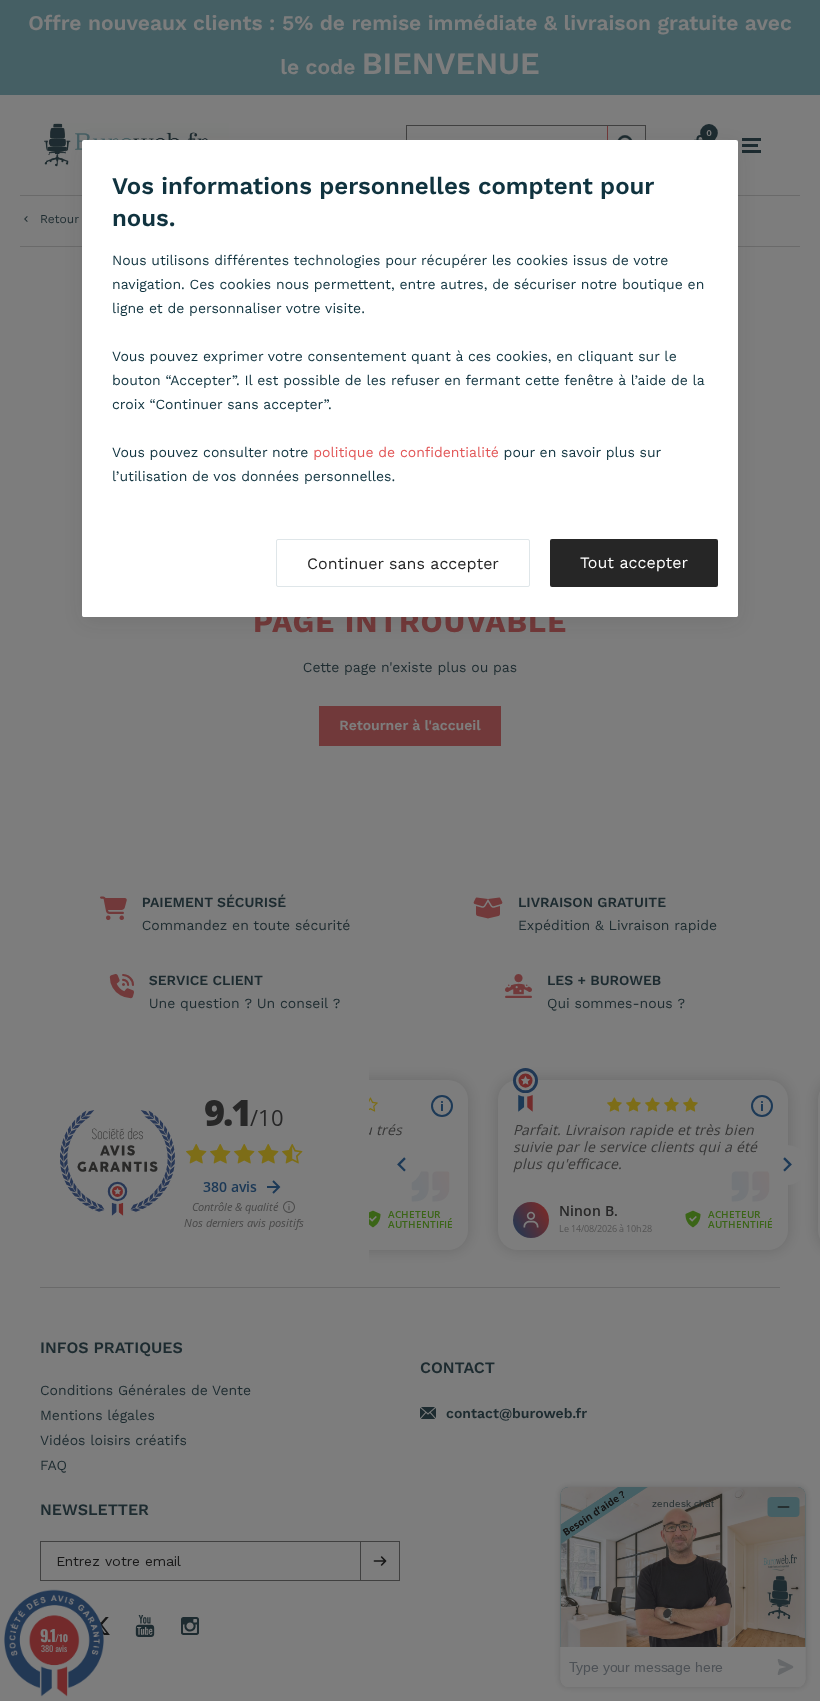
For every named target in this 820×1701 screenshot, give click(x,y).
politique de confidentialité (406, 453)
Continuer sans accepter (403, 563)
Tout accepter (634, 562)
